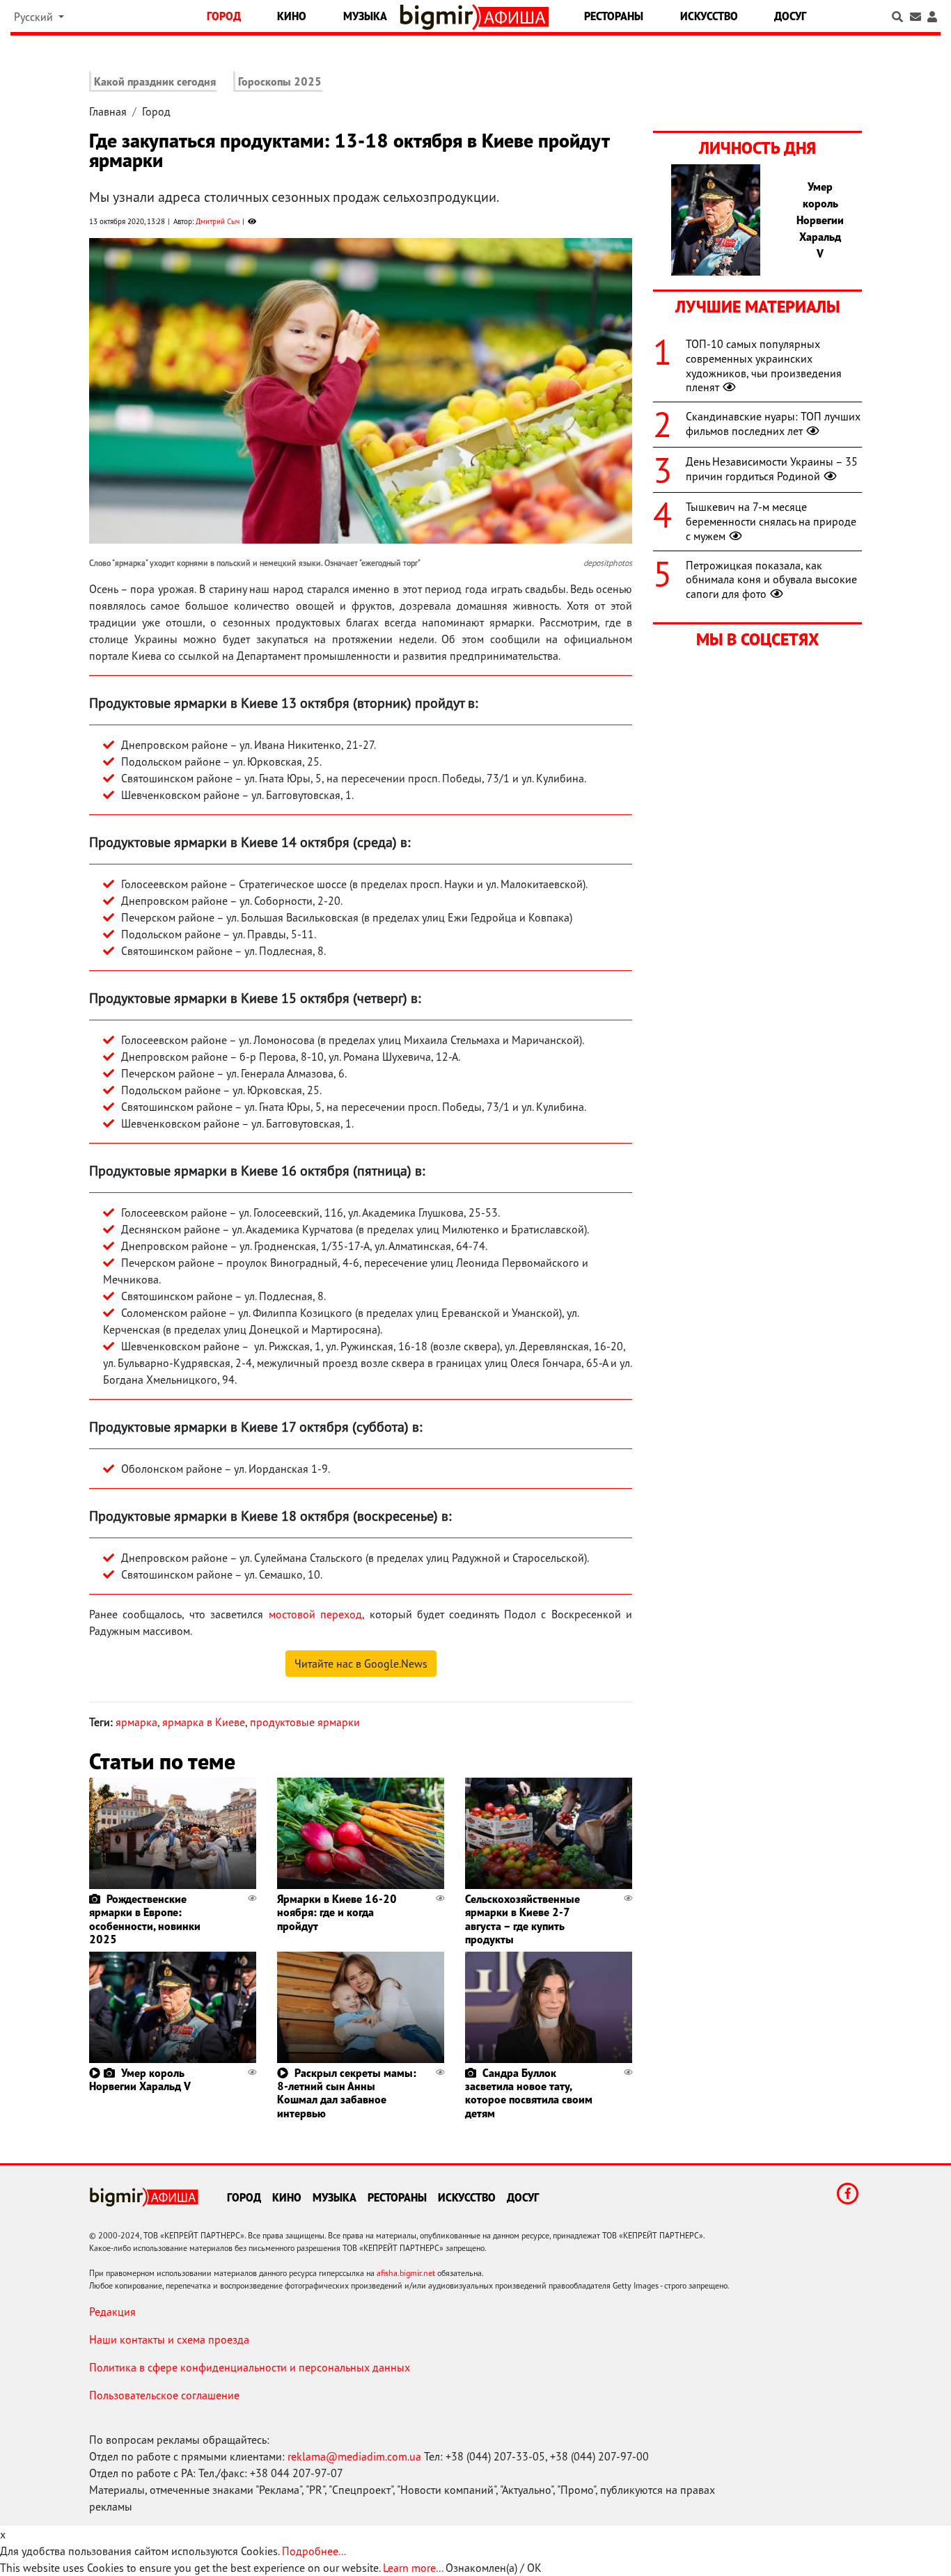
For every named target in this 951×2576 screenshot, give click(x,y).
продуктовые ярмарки (305, 1722)
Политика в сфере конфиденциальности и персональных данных (250, 2367)
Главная (108, 111)
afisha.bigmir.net (406, 2273)
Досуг (790, 16)
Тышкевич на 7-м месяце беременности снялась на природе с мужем (771, 521)
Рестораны (614, 16)
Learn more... (413, 2568)
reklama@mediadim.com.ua (354, 2456)
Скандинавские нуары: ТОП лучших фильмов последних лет (773, 424)
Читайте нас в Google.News (361, 1664)
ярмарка (136, 1722)
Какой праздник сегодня (155, 81)
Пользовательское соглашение (164, 2395)
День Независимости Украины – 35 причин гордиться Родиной (772, 469)
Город (224, 16)
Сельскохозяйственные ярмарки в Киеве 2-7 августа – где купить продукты (522, 1919)
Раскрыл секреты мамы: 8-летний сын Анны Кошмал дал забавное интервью (347, 2093)
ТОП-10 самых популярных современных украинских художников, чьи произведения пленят (764, 365)
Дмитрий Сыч (218, 221)
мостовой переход (315, 1614)
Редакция (112, 2312)
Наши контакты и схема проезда (169, 2339)
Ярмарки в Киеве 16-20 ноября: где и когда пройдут (337, 1912)
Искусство (709, 16)
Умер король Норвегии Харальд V (140, 2079)
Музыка (365, 16)
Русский (35, 17)
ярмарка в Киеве (204, 1722)
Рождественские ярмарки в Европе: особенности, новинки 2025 (145, 1919)
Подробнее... (314, 2551)
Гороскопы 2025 (280, 81)
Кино (292, 16)
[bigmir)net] (440, 17)
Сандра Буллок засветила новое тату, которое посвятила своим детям (529, 2093)
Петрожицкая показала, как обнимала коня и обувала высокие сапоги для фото (771, 580)
